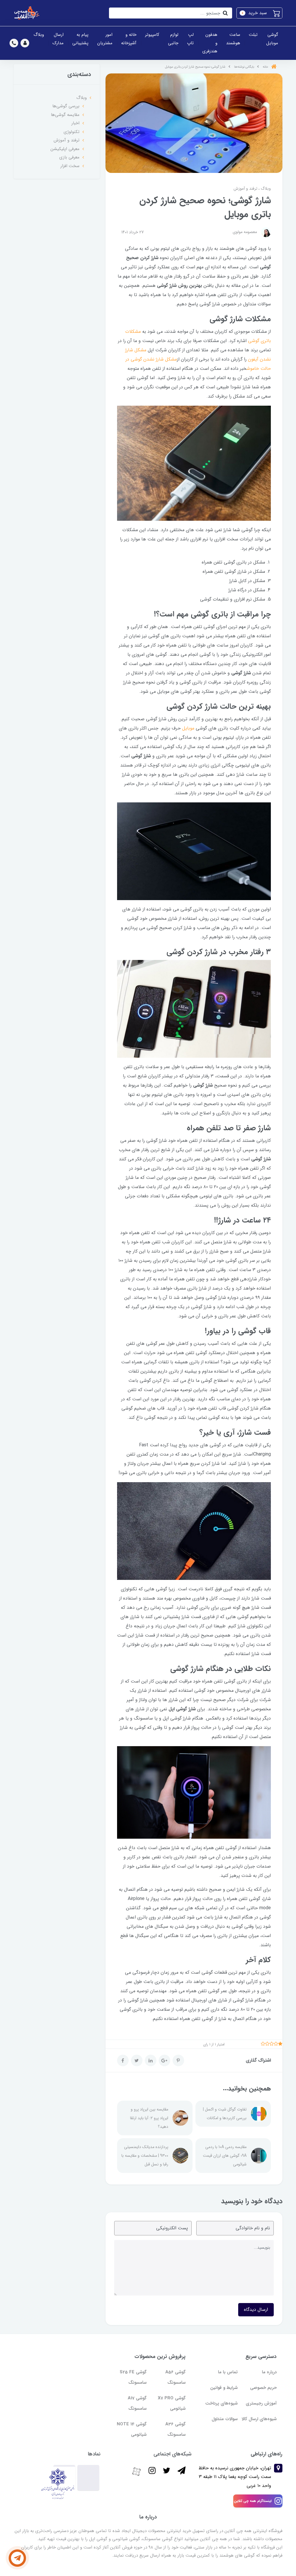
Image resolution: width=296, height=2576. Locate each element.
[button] (259, 13)
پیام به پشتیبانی (80, 39)
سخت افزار (70, 166)
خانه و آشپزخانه (129, 39)
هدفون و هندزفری (210, 43)
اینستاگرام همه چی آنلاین (253, 2501)
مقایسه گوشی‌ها (65, 115)
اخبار (75, 123)
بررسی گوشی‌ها (66, 106)
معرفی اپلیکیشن (65, 149)
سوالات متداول (225, 2419)
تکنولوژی (72, 132)
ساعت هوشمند (233, 39)
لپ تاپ (190, 39)
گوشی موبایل (272, 39)
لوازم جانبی (173, 39)
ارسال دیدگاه (256, 2310)
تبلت (253, 35)
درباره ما (269, 2372)
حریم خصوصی (263, 2388)
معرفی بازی (69, 157)
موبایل (188, 728)
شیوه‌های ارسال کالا (259, 2419)
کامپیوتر (152, 35)
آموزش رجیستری (261, 2403)
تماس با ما (228, 2372)
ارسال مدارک (58, 39)
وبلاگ (39, 35)
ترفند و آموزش (245, 189)
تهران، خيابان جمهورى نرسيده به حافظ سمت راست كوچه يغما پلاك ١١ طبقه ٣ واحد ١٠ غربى (235, 2477)
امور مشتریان (105, 39)
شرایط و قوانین (224, 2388)
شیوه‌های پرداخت (221, 2403)
